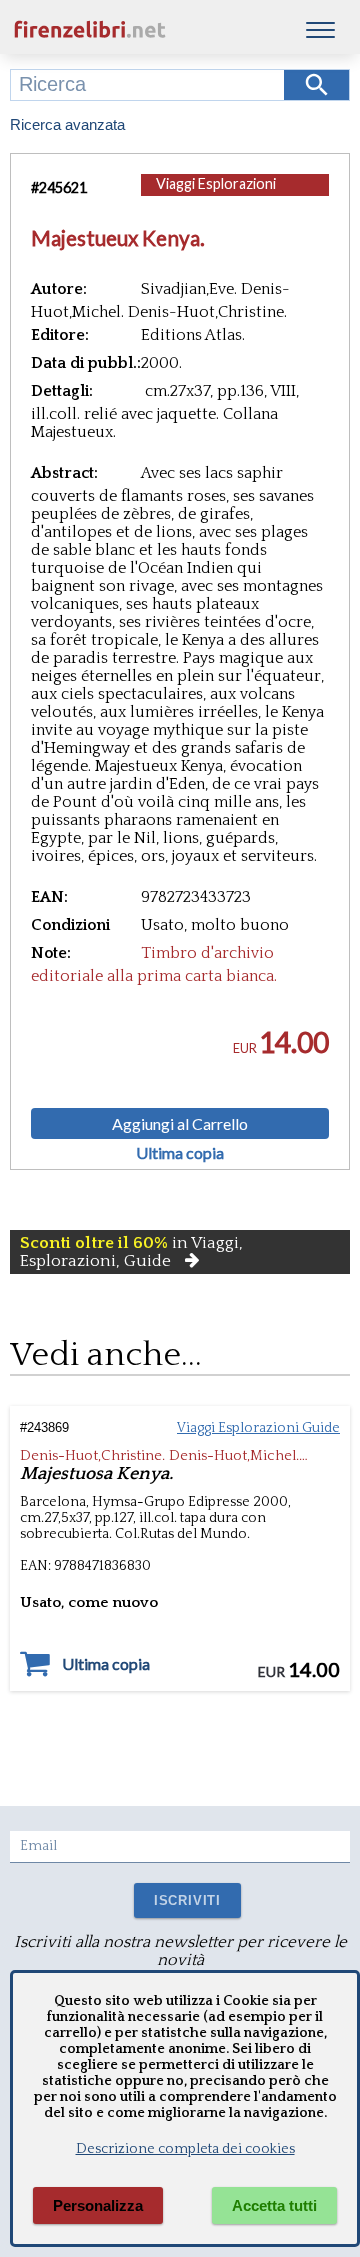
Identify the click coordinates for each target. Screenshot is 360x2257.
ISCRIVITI (187, 1900)
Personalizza (98, 2205)
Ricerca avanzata (67, 124)
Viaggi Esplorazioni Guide (216, 193)
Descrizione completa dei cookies (185, 2149)
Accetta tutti (274, 2205)
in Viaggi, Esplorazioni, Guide (131, 1252)
